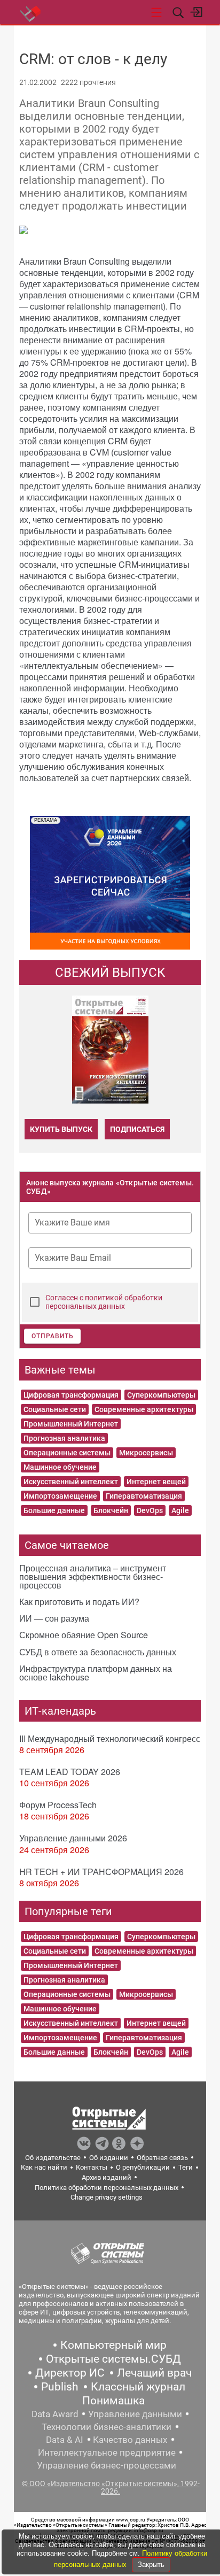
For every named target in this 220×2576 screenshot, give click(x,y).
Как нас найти (44, 2167)
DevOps (150, 1510)
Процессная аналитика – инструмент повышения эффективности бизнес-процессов (93, 1576)
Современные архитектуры (144, 1409)
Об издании (109, 2158)
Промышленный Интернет (71, 1424)
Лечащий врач (154, 2373)
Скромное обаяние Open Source (84, 1635)
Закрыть (151, 2565)
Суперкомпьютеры (161, 1395)
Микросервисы (146, 1453)
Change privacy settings (107, 2197)
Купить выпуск (61, 1129)
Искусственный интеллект (71, 1482)
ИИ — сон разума (54, 1618)
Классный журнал (138, 2387)
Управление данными (135, 2414)
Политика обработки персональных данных (107, 2188)
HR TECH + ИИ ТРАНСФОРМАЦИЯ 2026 (101, 1872)
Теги (186, 2167)
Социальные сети (55, 1409)
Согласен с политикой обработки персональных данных (104, 1302)
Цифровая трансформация (71, 1395)
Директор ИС (70, 2373)
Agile (180, 1510)
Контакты (92, 2167)
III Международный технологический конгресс (110, 1738)
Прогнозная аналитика (64, 1438)
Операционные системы (67, 1453)
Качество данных (130, 2440)
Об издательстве (53, 2158)
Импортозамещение (60, 1496)
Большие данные (54, 1510)
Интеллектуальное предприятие (107, 2452)
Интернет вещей (156, 1482)
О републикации (143, 2167)
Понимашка (113, 2401)
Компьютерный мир (113, 2345)
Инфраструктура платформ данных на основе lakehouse (96, 1673)
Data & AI (65, 2440)
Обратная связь (162, 2158)
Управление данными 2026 (73, 1838)
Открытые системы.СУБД (113, 2359)
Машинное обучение (60, 1467)
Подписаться (137, 1129)
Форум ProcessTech (58, 1805)
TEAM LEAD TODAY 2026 (70, 1772)
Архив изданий (107, 2177)
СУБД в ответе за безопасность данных (98, 1652)
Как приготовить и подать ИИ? (79, 1602)
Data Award (55, 2414)
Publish (60, 2387)
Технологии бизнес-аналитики (107, 2427)
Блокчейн (111, 1510)
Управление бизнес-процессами (107, 2465)
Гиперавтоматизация (144, 1496)
